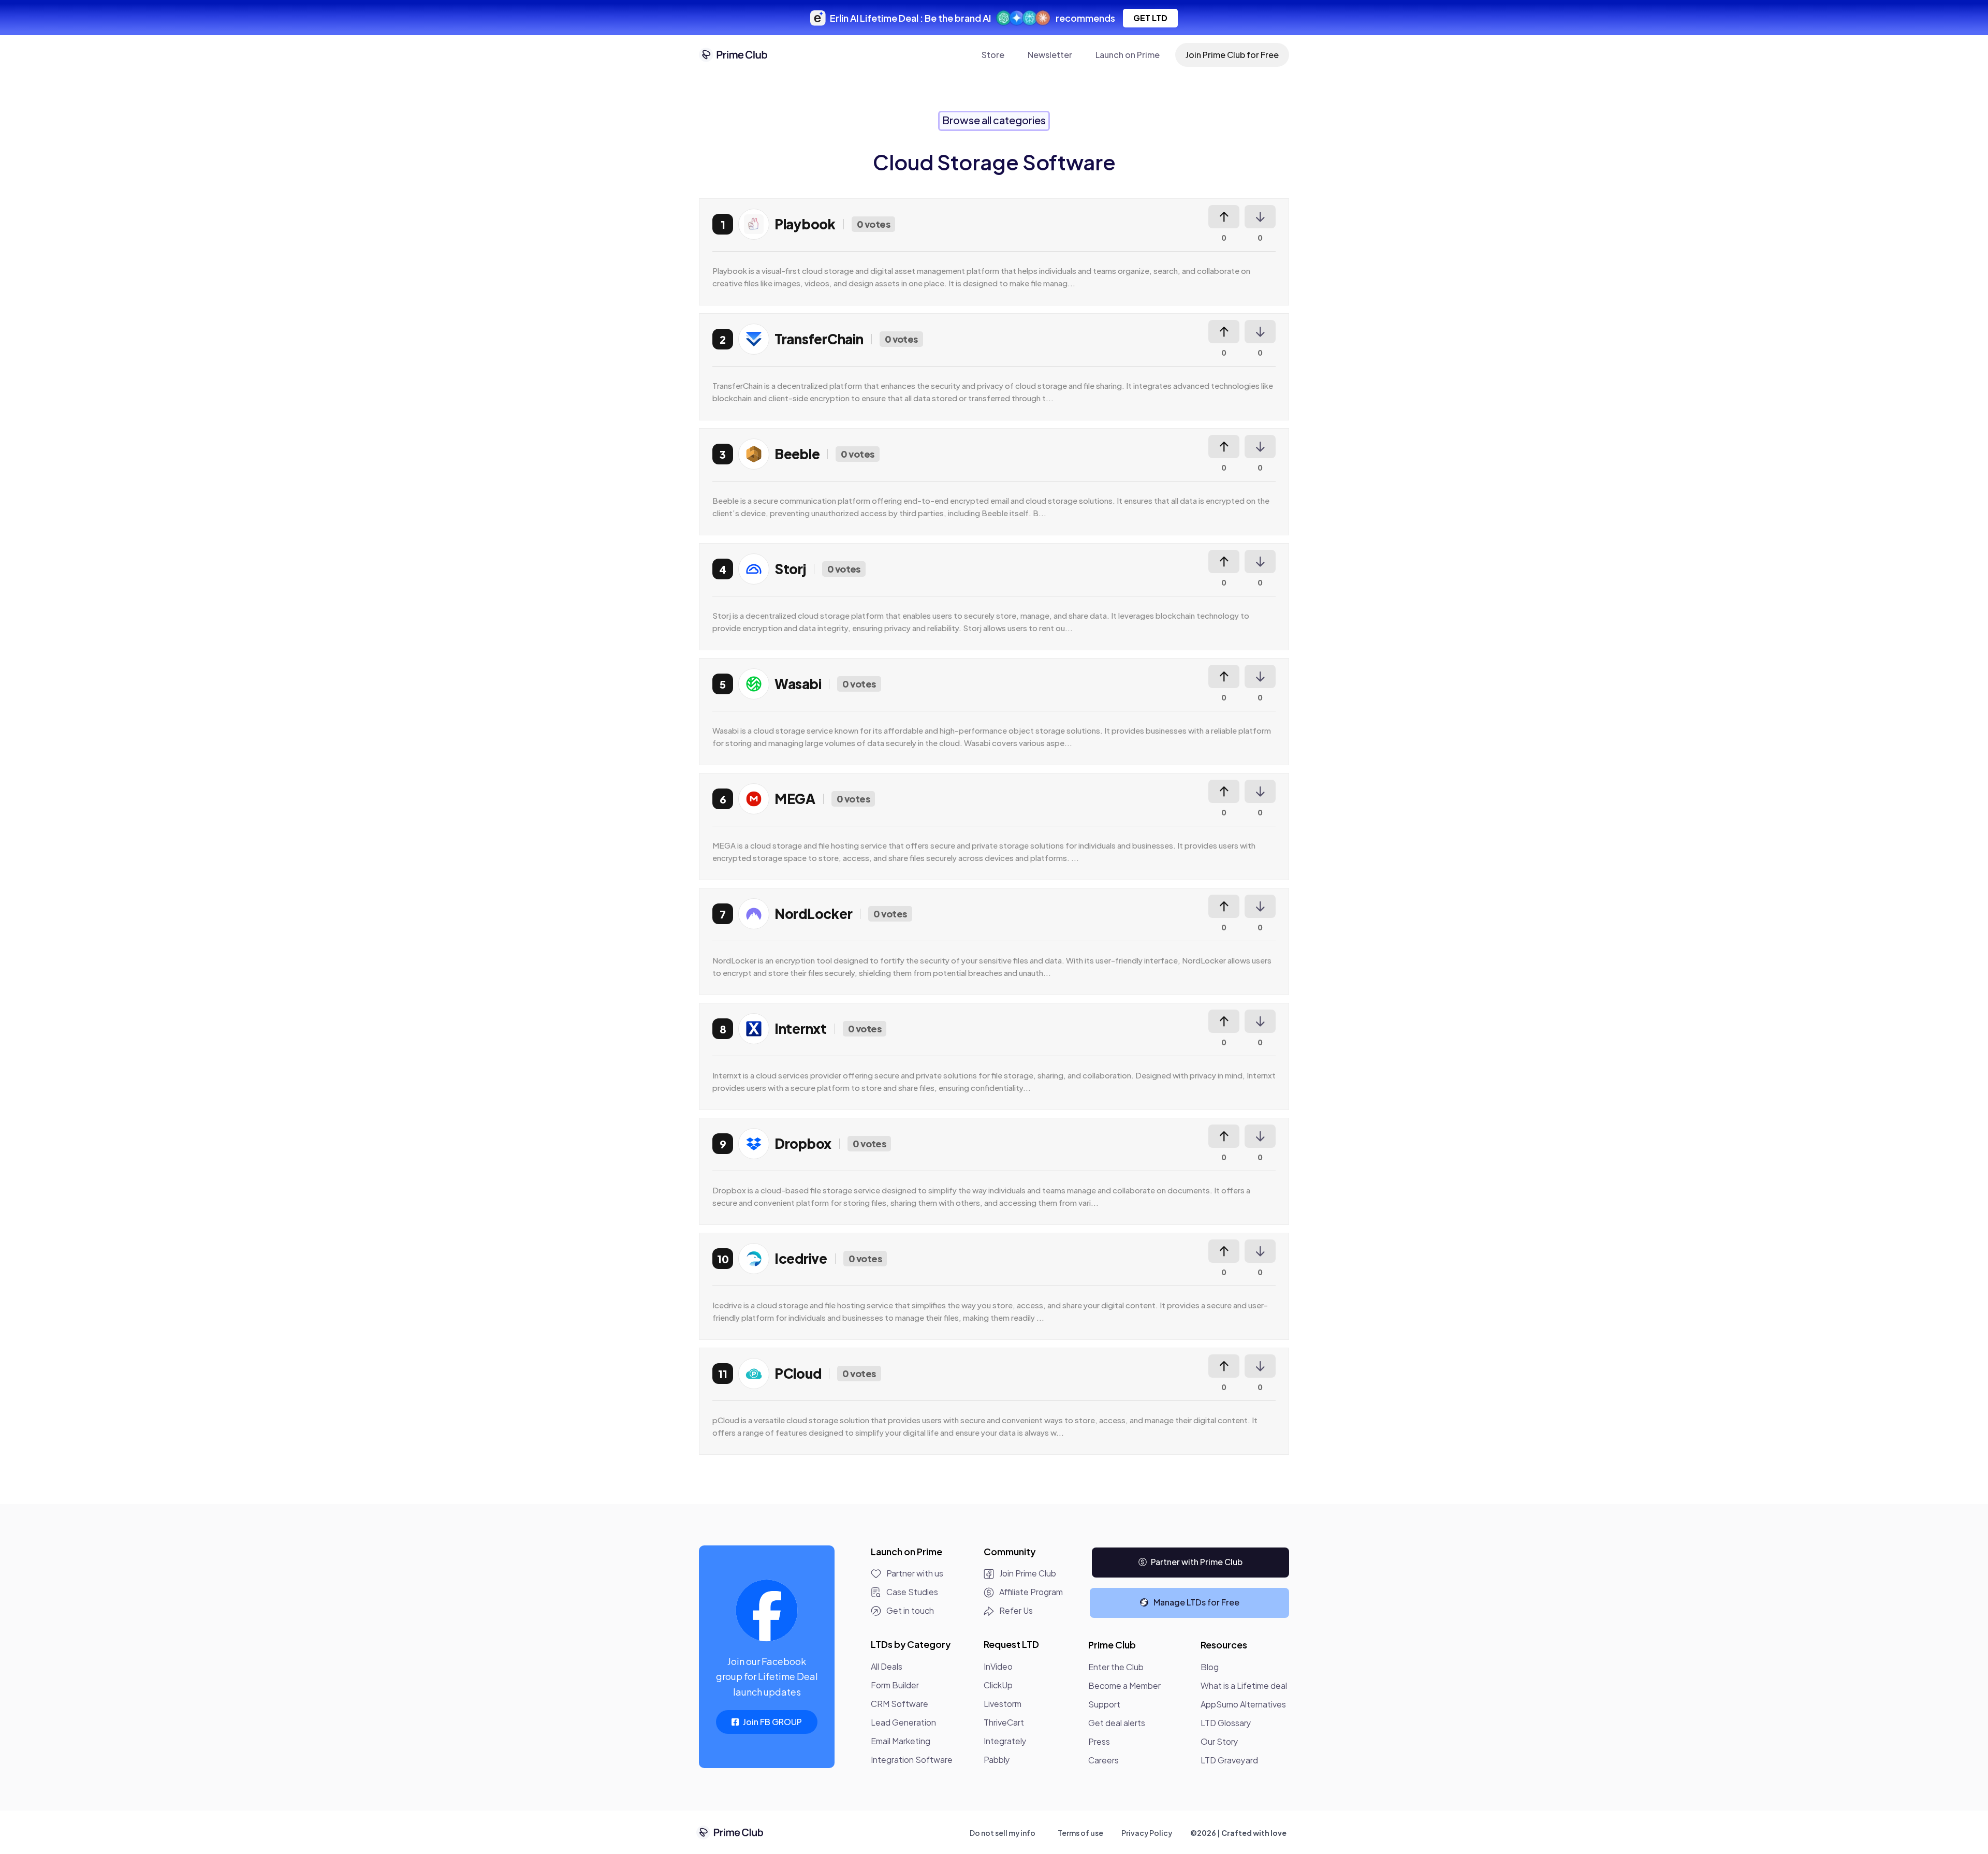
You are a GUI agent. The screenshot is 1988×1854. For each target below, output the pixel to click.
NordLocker (813, 914)
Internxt (801, 1028)
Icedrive (801, 1258)
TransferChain (819, 339)
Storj (790, 569)
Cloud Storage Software (994, 162)
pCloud (798, 1373)
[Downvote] (1260, 217)
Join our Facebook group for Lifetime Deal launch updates (767, 1676)
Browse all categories (994, 120)
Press (1099, 1741)
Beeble (797, 454)
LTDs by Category (911, 1644)
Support (1104, 1704)
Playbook (805, 224)
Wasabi (798, 684)
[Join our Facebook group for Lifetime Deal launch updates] (767, 1611)
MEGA (795, 799)
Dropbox (803, 1143)
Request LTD (1011, 1644)
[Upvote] (1224, 217)
